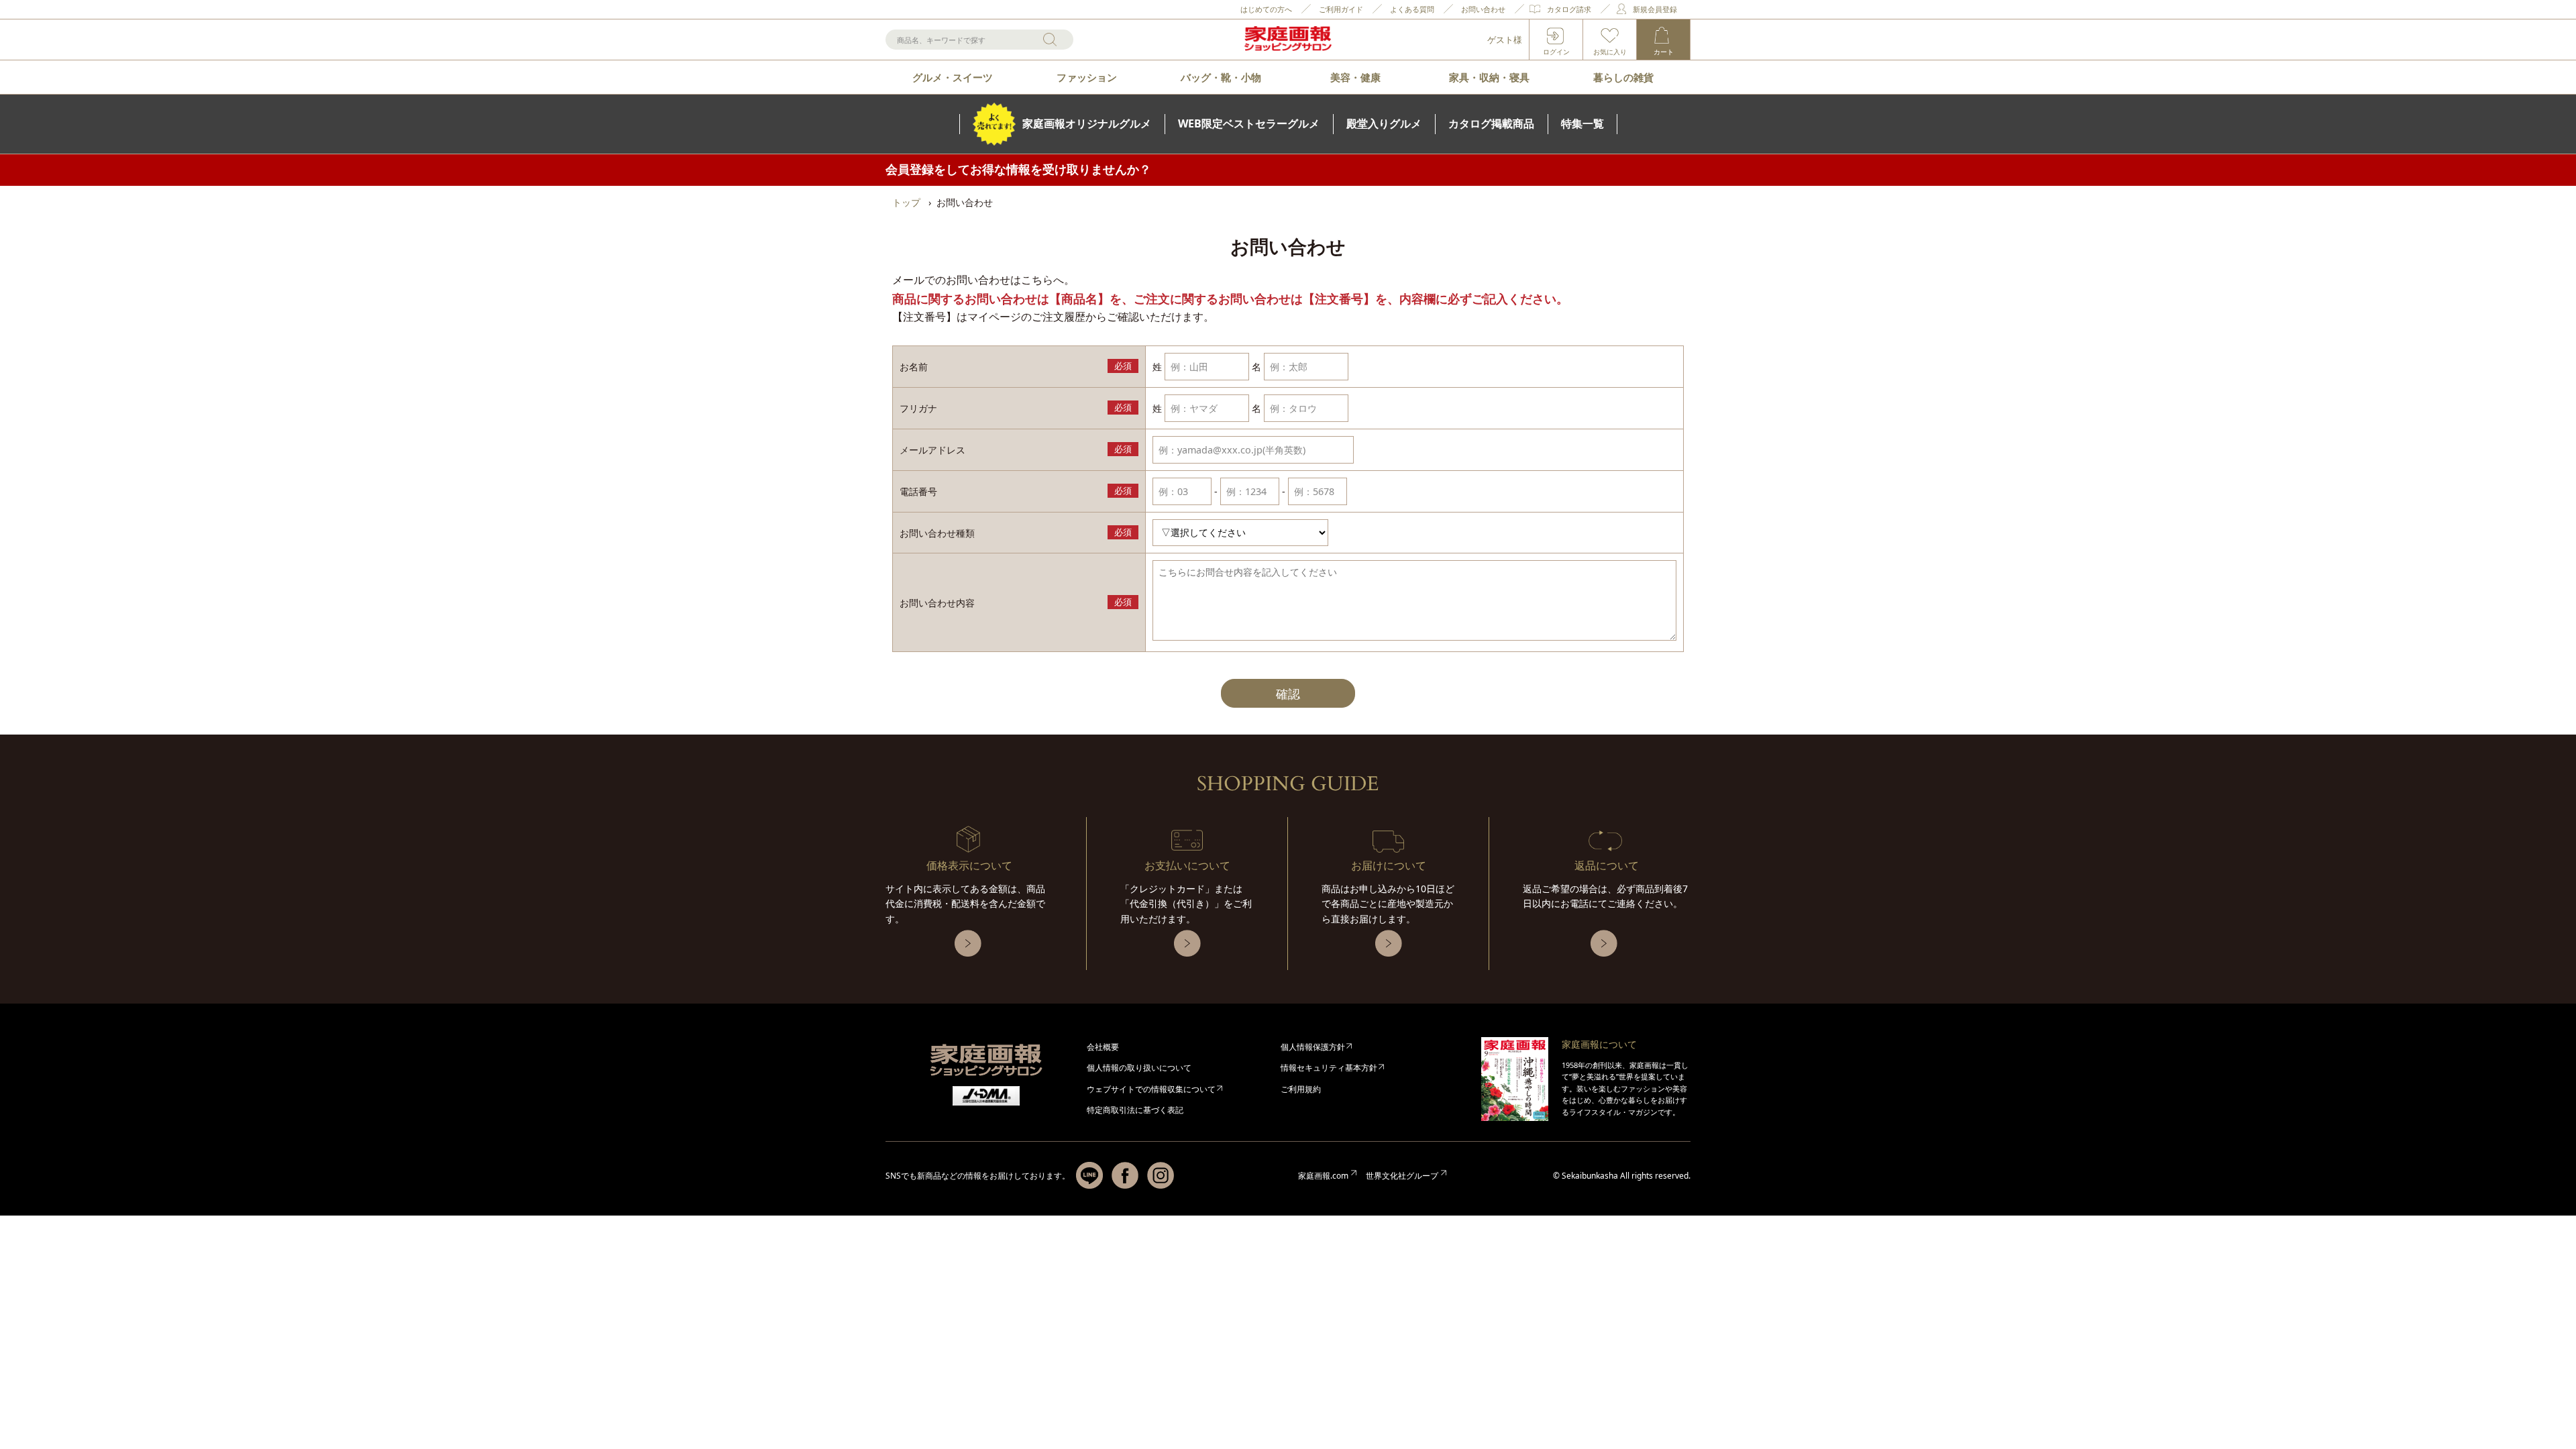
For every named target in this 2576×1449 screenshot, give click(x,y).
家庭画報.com (1323, 1176)
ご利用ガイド (1341, 9)
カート (1664, 52)
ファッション (1087, 77)
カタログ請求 (1569, 9)
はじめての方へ (1266, 9)
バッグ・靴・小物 (1221, 77)
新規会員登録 (1655, 9)
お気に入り (1610, 52)
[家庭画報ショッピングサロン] (1288, 40)
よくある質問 (1412, 9)
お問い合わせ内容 (937, 603)
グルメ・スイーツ (953, 77)
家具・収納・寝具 (1489, 77)
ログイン (1556, 52)
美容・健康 (1355, 77)
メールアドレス (932, 450)
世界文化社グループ (1402, 1176)
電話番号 (918, 491)
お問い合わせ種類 (937, 533)
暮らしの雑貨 (1623, 77)
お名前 (914, 367)
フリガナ (918, 408)
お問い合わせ (1483, 9)
